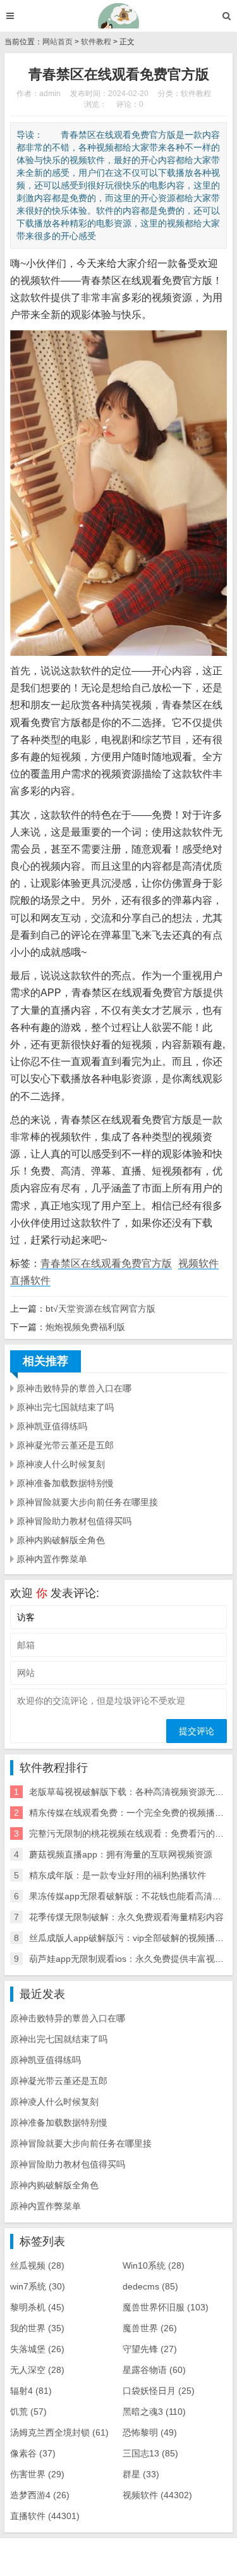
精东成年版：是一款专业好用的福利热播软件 (118, 1875)
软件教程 (96, 42)
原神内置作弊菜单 (52, 1559)
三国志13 (150, 2453)
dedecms (150, 2286)
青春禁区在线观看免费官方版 (106, 1263)
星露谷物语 (154, 2370)
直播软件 (30, 1280)
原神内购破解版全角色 (61, 1540)
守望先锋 (150, 2349)
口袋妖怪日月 (159, 2391)
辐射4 (31, 2391)
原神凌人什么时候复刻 (61, 1464)
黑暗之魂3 (154, 2412)
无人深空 (37, 2370)
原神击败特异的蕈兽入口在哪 (74, 1388)
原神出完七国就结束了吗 (65, 1407)
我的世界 (37, 2328)
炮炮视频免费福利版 (85, 1327)
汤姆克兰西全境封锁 (59, 2432)
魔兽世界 (150, 2328)
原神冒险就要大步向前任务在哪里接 (87, 1502)
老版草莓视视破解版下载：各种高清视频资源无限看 (131, 1792)
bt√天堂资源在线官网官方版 (100, 1309)
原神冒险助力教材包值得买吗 (74, 1521)
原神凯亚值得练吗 (52, 1426)
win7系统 (38, 2286)
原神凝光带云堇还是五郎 (65, 1445)
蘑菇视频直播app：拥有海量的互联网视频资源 (121, 1854)
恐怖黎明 (150, 2432)
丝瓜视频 (37, 2265)
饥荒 (28, 2412)
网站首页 (58, 42)
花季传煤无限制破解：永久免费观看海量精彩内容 (126, 1917)
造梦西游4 (40, 2495)
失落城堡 (37, 2349)
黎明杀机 (37, 2307)
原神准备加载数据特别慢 (65, 1483)
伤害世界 (37, 2474)
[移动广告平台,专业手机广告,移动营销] (118, 16)
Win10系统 (154, 2265)
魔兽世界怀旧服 (166, 2307)
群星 (141, 2474)
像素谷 (33, 2453)
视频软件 (198, 1263)
